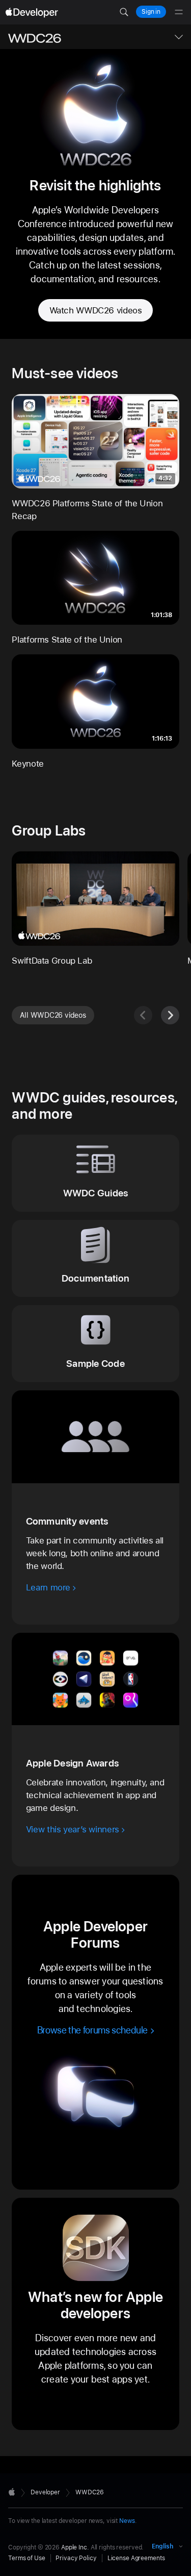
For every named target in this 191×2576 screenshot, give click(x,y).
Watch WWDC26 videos (96, 310)
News (127, 2521)
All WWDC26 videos (53, 1015)
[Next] (170, 1015)
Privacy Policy (76, 2558)
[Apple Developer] (32, 12)
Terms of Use (27, 2558)
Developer (45, 2492)
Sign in (151, 12)
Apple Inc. (75, 2547)
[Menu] (179, 12)
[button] (124, 12)
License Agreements (136, 2558)
